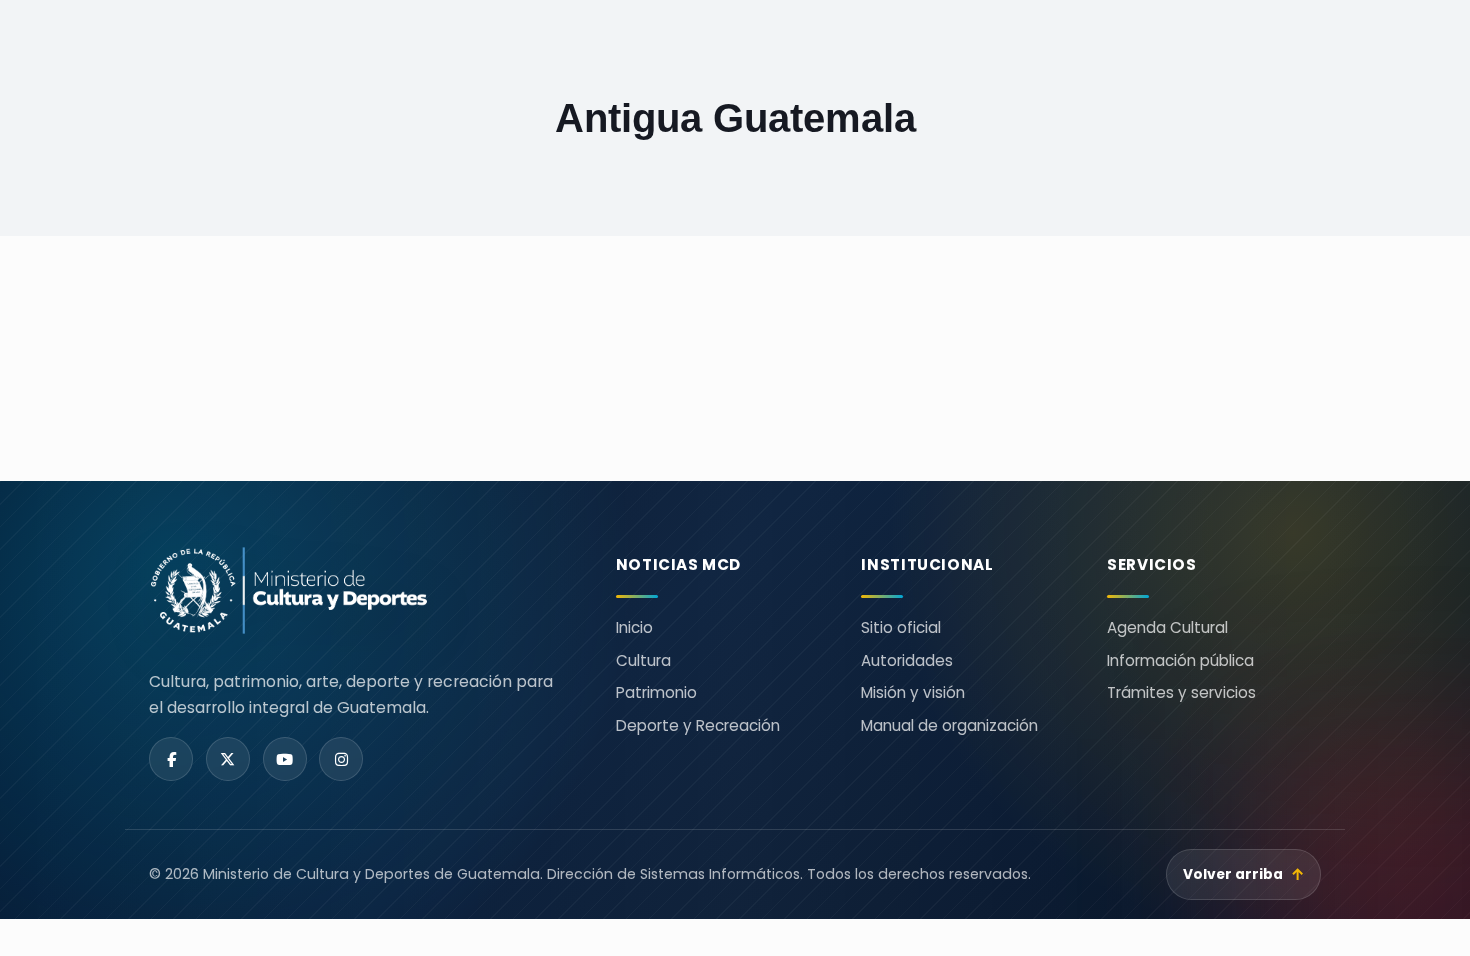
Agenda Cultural (1167, 627)
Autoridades (907, 660)
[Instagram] (341, 759)
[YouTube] (285, 759)
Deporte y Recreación (698, 725)
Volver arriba (1244, 874)
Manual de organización (949, 725)
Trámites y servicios (1181, 692)
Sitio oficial (901, 627)
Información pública (1180, 660)
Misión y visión (913, 692)
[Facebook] (171, 759)
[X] (228, 759)
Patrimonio (656, 692)
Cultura (643, 660)
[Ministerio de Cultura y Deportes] (358, 590)
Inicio (634, 627)
